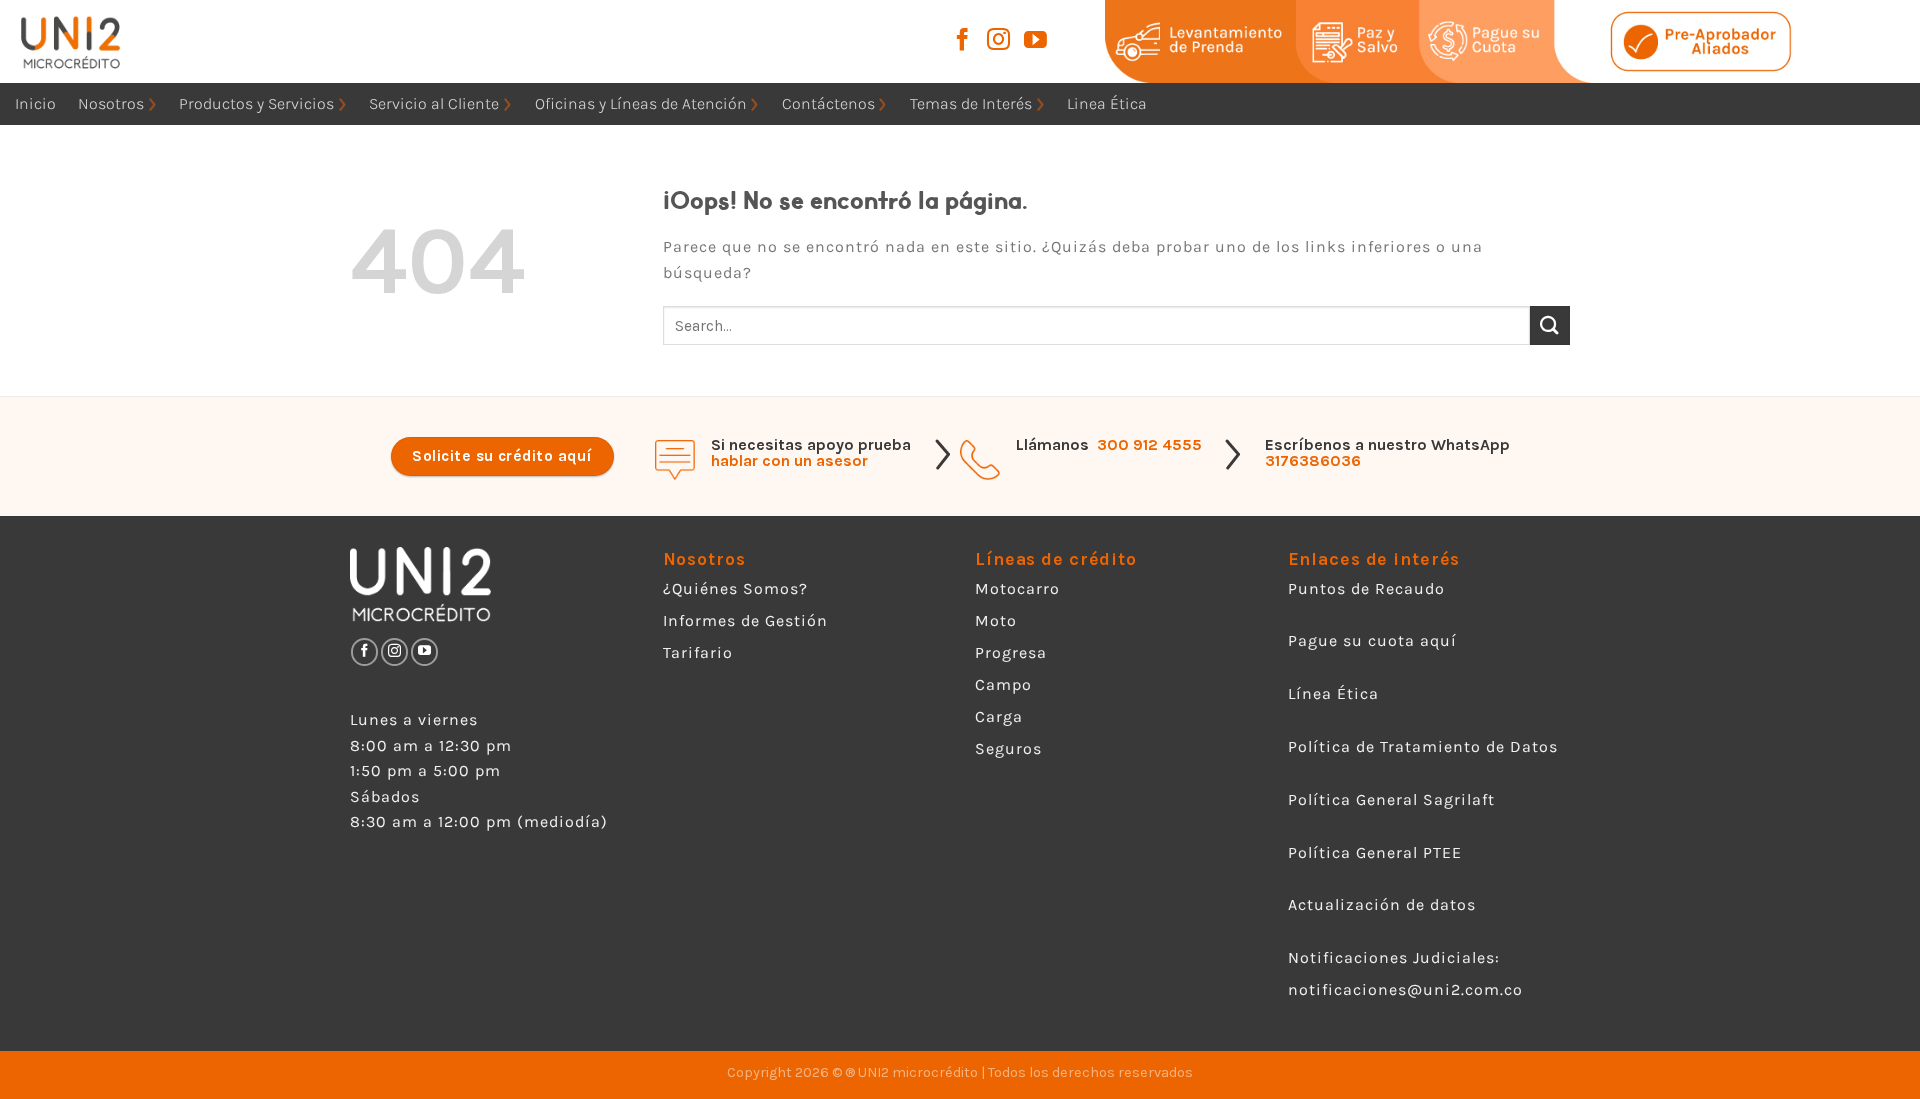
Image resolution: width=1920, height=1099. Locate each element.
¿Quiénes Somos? (735, 588)
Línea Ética (1333, 693)
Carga (999, 716)
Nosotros (111, 103)
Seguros (1008, 748)
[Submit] (1550, 325)
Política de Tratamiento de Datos (1423, 746)
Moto (996, 620)
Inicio (35, 103)
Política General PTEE (1375, 852)
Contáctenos (828, 103)
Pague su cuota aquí (1372, 640)
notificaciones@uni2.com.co (1408, 989)
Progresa (1011, 652)
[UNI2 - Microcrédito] (97, 41)
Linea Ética (1107, 103)
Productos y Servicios (256, 103)
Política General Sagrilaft (1391, 799)
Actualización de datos (1382, 904)
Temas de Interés (971, 103)
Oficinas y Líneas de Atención (641, 103)
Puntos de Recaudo (1366, 588)
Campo (1003, 684)
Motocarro (1017, 588)
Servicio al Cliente (434, 103)
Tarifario (698, 652)
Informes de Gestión (745, 620)
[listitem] (1225, 41)
